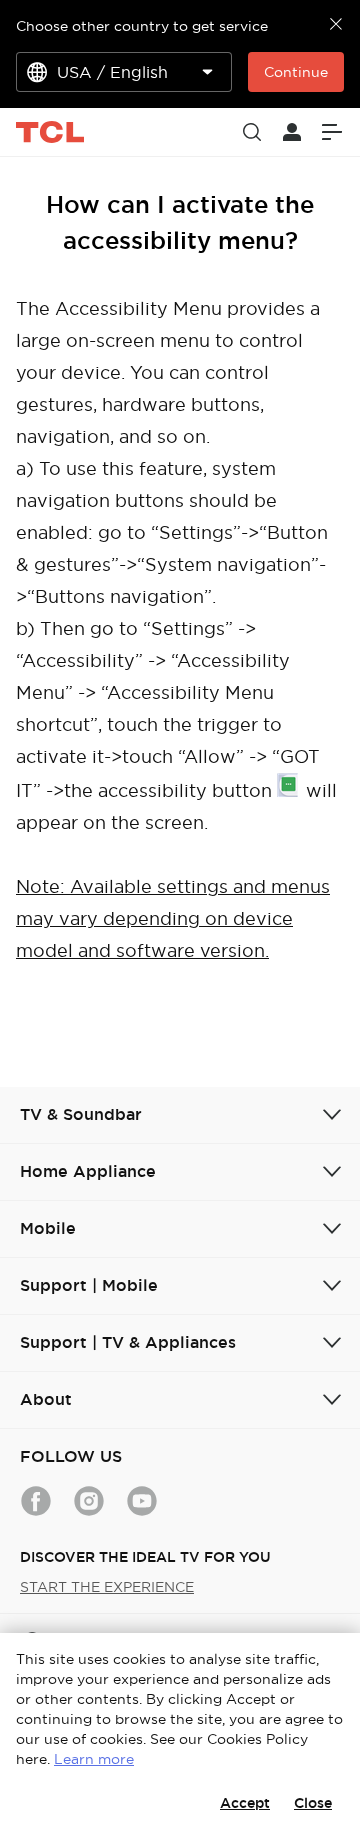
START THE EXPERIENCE (107, 1587)
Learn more (94, 1759)
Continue (296, 72)
